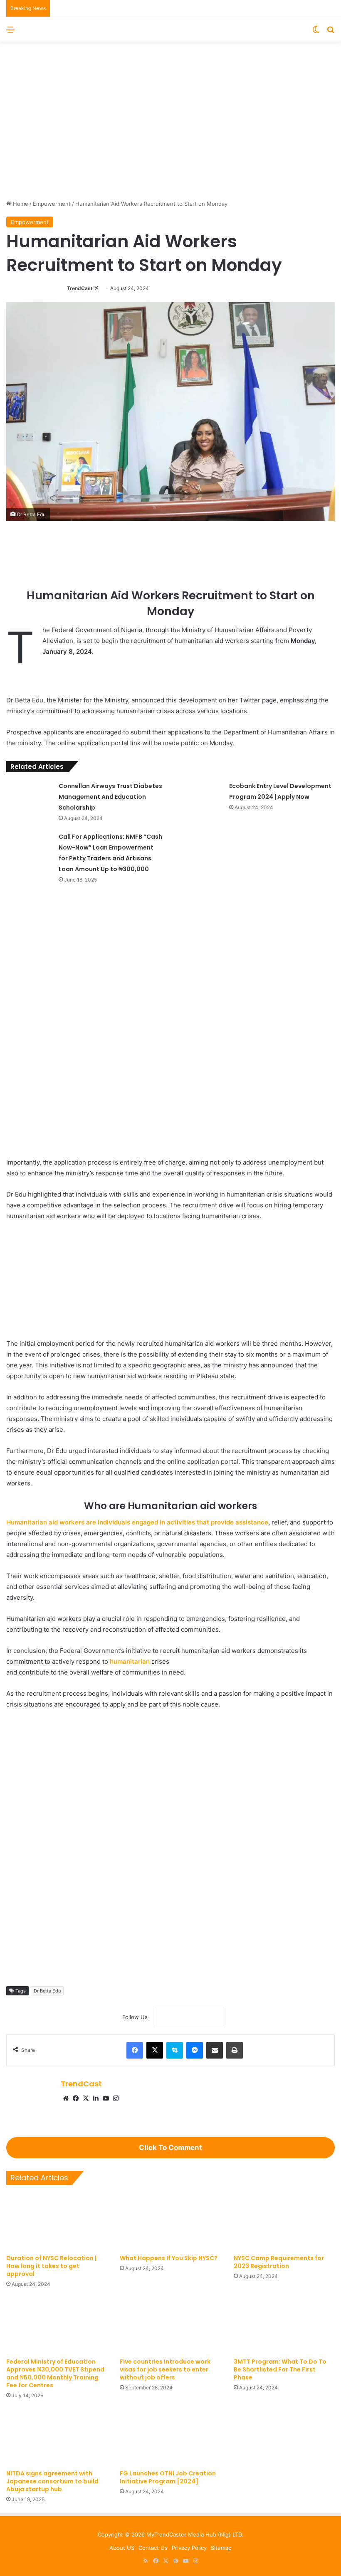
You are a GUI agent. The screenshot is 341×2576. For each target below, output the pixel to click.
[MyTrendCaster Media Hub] (170, 29)
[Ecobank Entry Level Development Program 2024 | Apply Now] (200, 796)
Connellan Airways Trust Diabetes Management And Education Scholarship (110, 797)
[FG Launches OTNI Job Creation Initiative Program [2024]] (170, 2437)
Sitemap (221, 2548)
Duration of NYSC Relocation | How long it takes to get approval (51, 2266)
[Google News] (190, 2017)
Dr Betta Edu (47, 1991)
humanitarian (130, 1661)
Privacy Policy (189, 2548)
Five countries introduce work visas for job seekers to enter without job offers (165, 2369)
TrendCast (80, 288)
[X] (86, 2098)
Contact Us (153, 2548)
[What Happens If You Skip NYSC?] (170, 2222)
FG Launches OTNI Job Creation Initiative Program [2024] (168, 2477)
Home (20, 204)
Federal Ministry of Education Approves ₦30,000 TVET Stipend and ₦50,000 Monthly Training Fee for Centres (55, 2373)
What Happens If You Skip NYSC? (169, 2258)
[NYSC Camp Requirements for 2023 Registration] (284, 2222)
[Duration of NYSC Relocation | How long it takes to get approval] (57, 2222)
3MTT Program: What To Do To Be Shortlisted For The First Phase (280, 2369)
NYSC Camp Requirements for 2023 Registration (279, 2262)
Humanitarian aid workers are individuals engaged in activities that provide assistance (137, 1522)
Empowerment (52, 204)
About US (122, 2548)
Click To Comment (170, 2147)
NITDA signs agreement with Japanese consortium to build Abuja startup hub (52, 2481)
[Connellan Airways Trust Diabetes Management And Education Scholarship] (30, 796)
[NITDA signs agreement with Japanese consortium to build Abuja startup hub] (57, 2437)
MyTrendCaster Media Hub (181, 2534)
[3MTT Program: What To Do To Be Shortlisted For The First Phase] (284, 2325)
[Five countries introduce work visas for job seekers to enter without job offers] (170, 2325)
